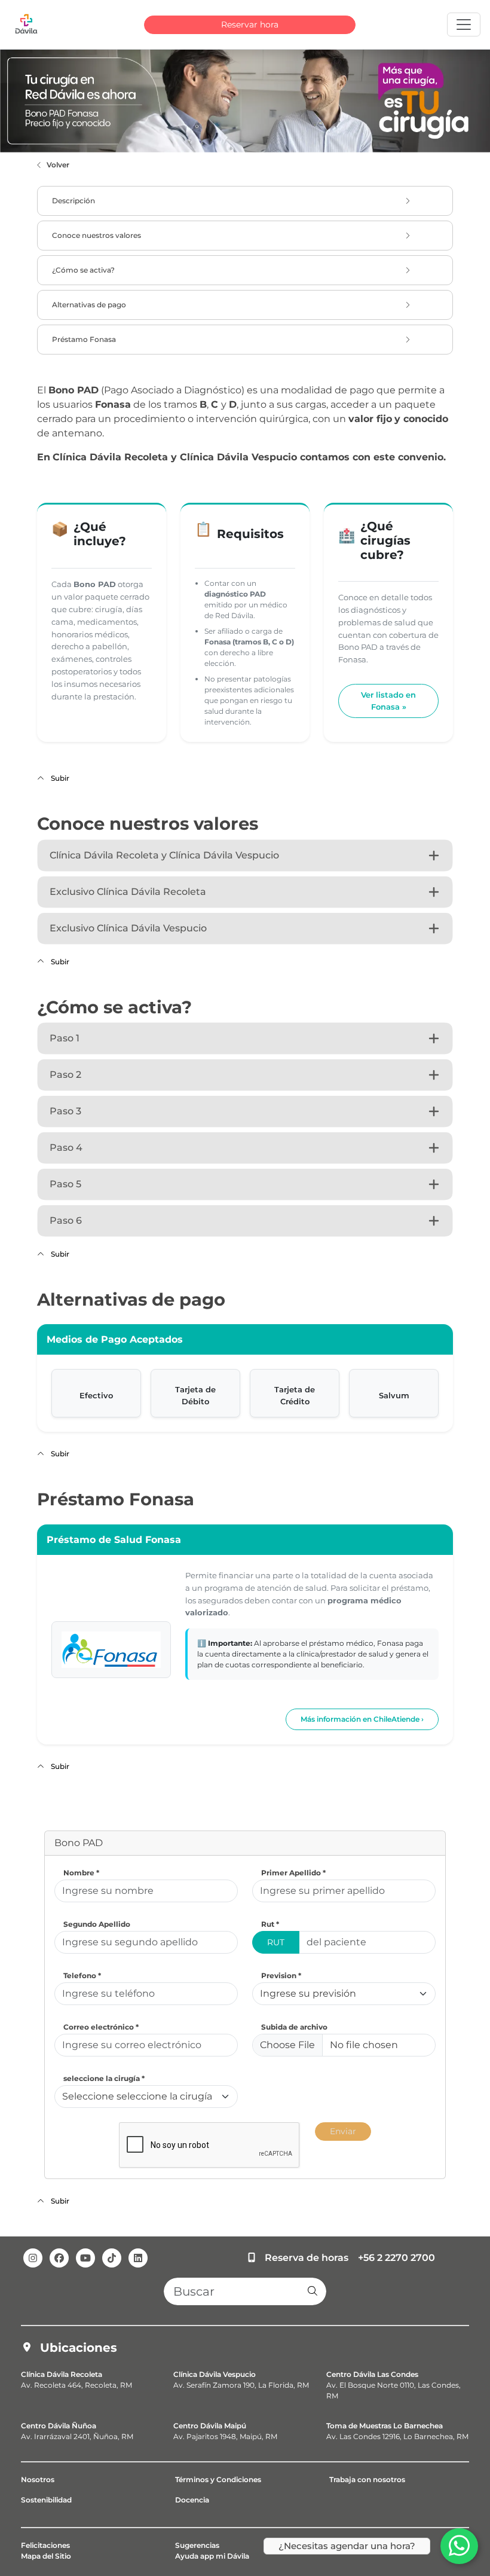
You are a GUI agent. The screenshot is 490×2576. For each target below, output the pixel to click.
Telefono (82, 1975)
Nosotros (38, 2479)
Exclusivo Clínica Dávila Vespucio (128, 928)
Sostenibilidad (46, 2500)
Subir (59, 778)
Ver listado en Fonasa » (388, 701)
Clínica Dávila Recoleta (62, 2374)
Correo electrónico (101, 2027)
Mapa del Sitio (46, 2556)
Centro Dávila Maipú (210, 2426)
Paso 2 (65, 1075)
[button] (313, 2291)
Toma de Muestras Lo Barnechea (385, 2426)
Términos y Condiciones (218, 2479)
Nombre (81, 1873)
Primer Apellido (293, 1873)
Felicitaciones (45, 2545)
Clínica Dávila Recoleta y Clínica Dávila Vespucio (164, 855)
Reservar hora (250, 25)
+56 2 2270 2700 (396, 2258)
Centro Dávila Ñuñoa (59, 2426)
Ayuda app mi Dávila (212, 2556)
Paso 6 (66, 1220)
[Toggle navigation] (464, 25)
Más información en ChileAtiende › (362, 1719)
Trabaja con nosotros (367, 2479)
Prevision (281, 1975)
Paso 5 (65, 1184)
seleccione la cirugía (104, 2078)
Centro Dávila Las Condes (372, 2374)
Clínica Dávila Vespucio (215, 2374)
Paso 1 (65, 1038)
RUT (276, 1942)
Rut (270, 1924)
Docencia (192, 2500)
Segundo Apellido (97, 1924)
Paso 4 (66, 1148)
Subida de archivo (294, 2027)
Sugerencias (197, 2545)
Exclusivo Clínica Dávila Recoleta (128, 892)
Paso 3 (65, 1111)
